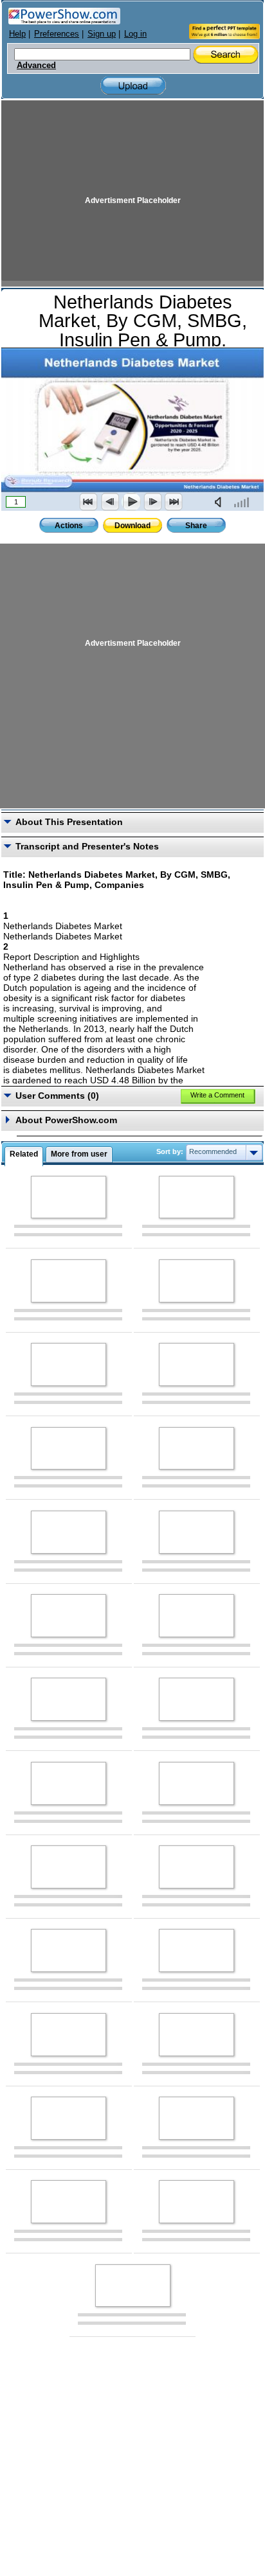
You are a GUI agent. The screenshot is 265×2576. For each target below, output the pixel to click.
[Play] (131, 502)
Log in (135, 34)
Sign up (102, 34)
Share (196, 526)
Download (132, 526)
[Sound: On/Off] (221, 502)
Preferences (57, 34)
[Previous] (110, 502)
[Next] (152, 502)
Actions (69, 526)
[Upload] (133, 86)
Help (17, 34)
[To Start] (89, 502)
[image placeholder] (69, 1197)
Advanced (36, 66)
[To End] (174, 502)
